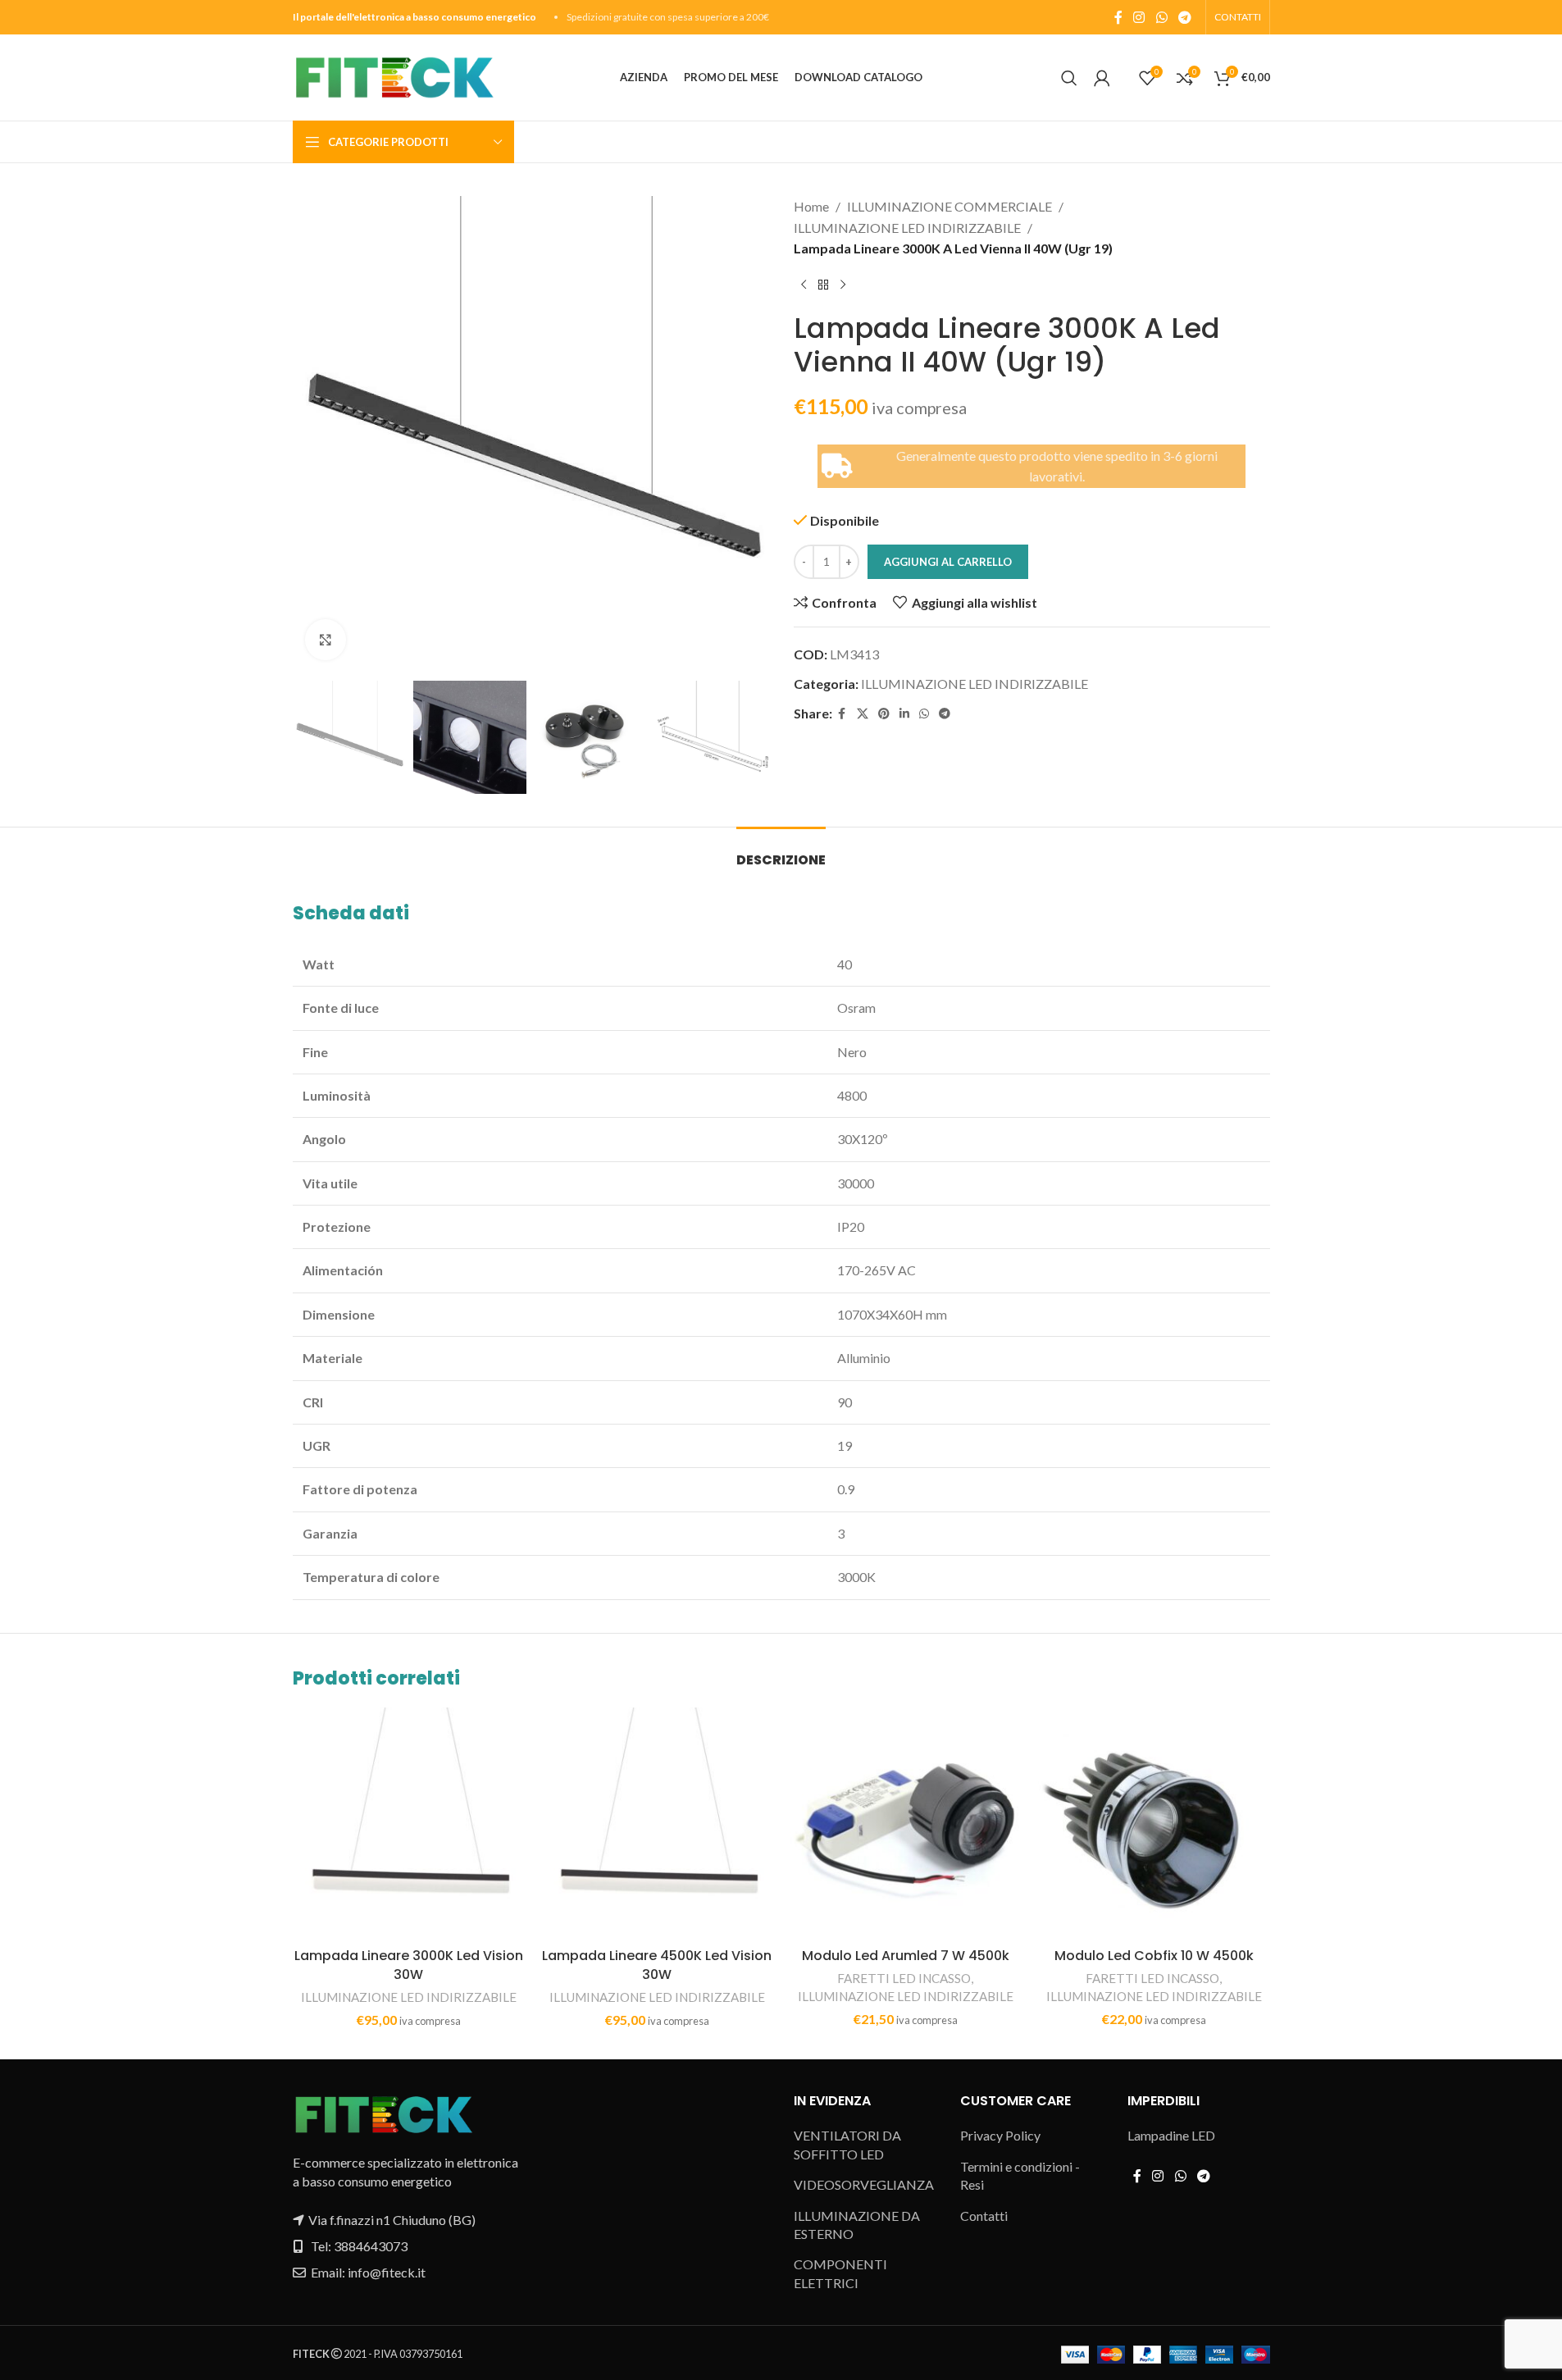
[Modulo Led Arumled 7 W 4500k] (906, 1824)
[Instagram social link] (1139, 17)
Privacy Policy (1000, 2135)
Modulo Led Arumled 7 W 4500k (906, 1956)
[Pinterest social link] (884, 714)
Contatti (984, 2216)
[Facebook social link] (1118, 17)
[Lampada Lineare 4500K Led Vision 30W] (657, 1824)
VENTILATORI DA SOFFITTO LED (847, 2144)
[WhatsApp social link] (1161, 17)
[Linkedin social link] (904, 714)
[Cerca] (1069, 78)
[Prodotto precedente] (804, 285)
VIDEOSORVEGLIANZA (864, 2184)
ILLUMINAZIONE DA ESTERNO (857, 2225)
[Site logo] (394, 76)
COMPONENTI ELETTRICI (840, 2273)
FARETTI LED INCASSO (904, 1978)
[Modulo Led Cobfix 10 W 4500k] (1154, 1824)
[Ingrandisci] (326, 640)
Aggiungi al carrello (948, 562)
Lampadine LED (1171, 2135)
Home (811, 206)
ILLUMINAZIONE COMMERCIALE (949, 206)
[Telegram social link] (1184, 17)
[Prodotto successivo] (843, 285)
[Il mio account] (1102, 78)
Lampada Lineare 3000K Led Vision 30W (409, 1965)
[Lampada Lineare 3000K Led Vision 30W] (409, 1824)
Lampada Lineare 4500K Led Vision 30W (657, 1965)
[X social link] (863, 714)
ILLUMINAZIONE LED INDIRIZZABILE (907, 228)
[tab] (781, 852)
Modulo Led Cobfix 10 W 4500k (1154, 1956)
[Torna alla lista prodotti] (823, 285)
